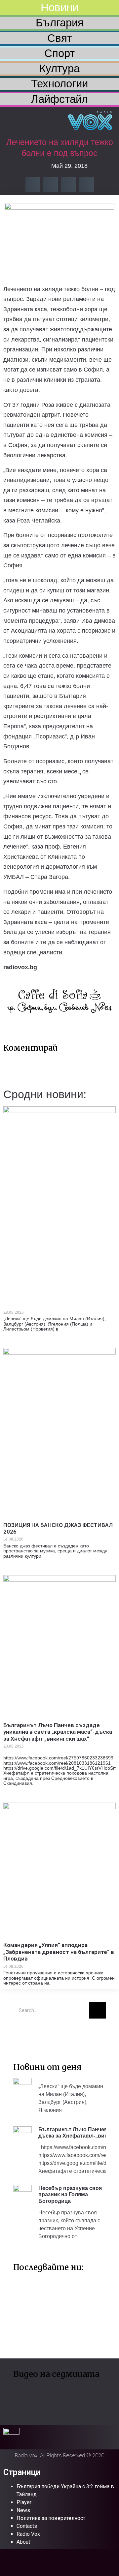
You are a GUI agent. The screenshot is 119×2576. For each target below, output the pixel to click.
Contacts (27, 2526)
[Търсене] (98, 2010)
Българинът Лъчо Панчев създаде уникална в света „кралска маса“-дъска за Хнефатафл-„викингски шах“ (58, 1732)
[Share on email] (69, 184)
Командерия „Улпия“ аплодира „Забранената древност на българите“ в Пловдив (59, 1952)
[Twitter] (21, 2033)
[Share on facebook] (33, 184)
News (23, 2510)
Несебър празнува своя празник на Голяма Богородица (70, 2194)
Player (24, 2502)
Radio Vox (28, 2534)
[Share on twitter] (51, 184)
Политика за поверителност (51, 2518)
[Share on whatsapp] (86, 184)
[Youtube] (41, 2033)
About (23, 2542)
